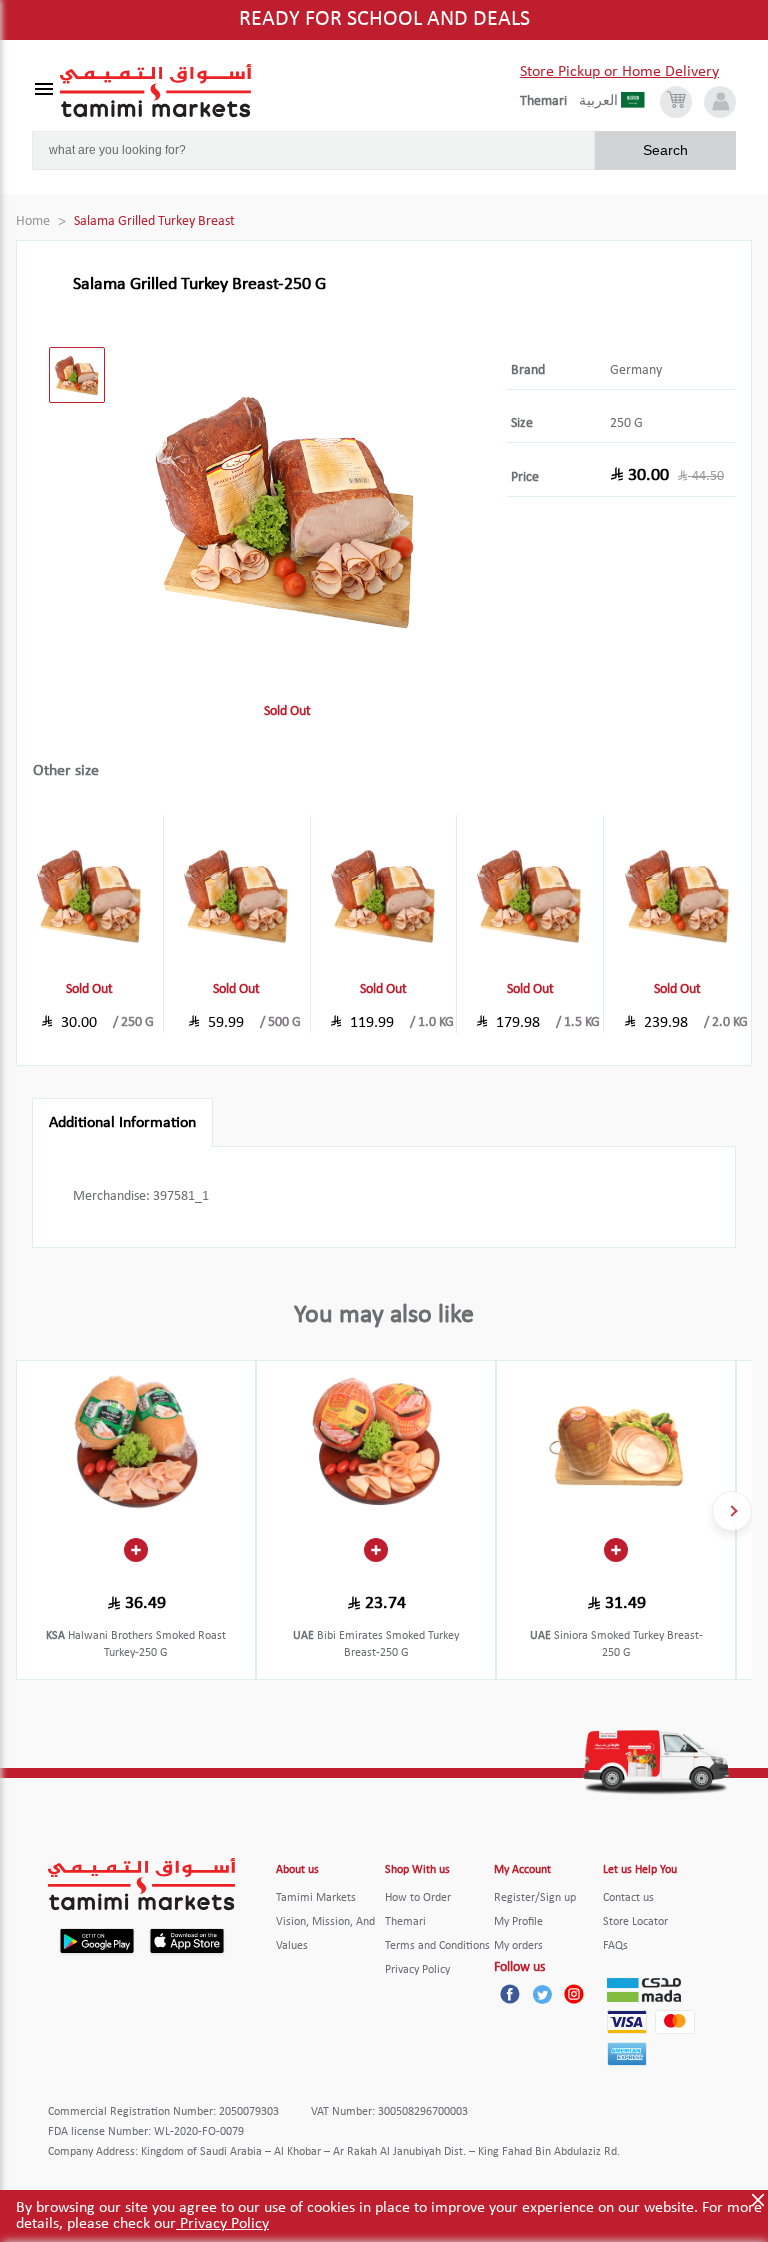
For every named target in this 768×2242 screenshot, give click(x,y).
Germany (636, 370)
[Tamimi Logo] (156, 91)
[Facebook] (510, 1994)
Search (665, 150)
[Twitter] (542, 1994)
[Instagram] (574, 1994)
